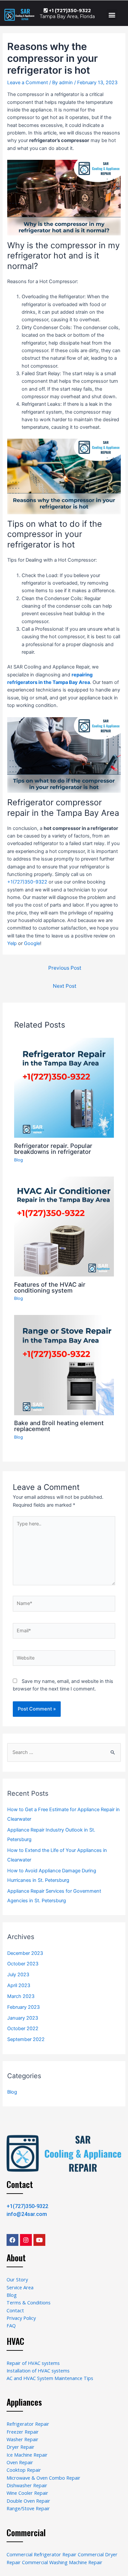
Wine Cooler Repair (27, 2493)
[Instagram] (26, 2240)
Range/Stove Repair (28, 2508)
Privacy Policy (21, 2318)
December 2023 (25, 1953)
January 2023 (23, 2018)
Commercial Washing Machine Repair (62, 2562)
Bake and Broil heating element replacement (59, 1426)
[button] (112, 15)
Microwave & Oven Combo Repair (43, 2478)
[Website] (64, 1659)
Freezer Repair (23, 2432)
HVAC (15, 2341)
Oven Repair (20, 2462)
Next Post (65, 986)
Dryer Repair (21, 2447)
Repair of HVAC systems (33, 2363)
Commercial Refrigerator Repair (42, 2554)
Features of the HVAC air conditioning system (50, 1287)
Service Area (20, 2287)
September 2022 (26, 2039)
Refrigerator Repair (28, 2424)
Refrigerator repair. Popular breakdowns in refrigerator (53, 1149)
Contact (20, 2184)
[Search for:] (64, 1752)
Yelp (12, 943)
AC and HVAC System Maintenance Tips (50, 2378)
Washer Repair (22, 2439)
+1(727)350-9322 (27, 882)
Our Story (17, 2279)
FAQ (11, 2325)
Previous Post (65, 968)
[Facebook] (12, 2240)
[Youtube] (39, 2240)
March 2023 (21, 1996)
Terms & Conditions (29, 2302)
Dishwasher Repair (27, 2485)
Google (32, 943)
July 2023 (18, 1975)
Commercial (26, 2532)
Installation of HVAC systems (38, 2370)
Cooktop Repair (24, 2470)
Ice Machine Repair (27, 2455)
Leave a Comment (28, 83)
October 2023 (23, 1964)
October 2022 (23, 2029)
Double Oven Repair (28, 2501)
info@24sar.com (27, 2214)
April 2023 (19, 1985)
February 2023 (23, 2007)
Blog (19, 1160)
